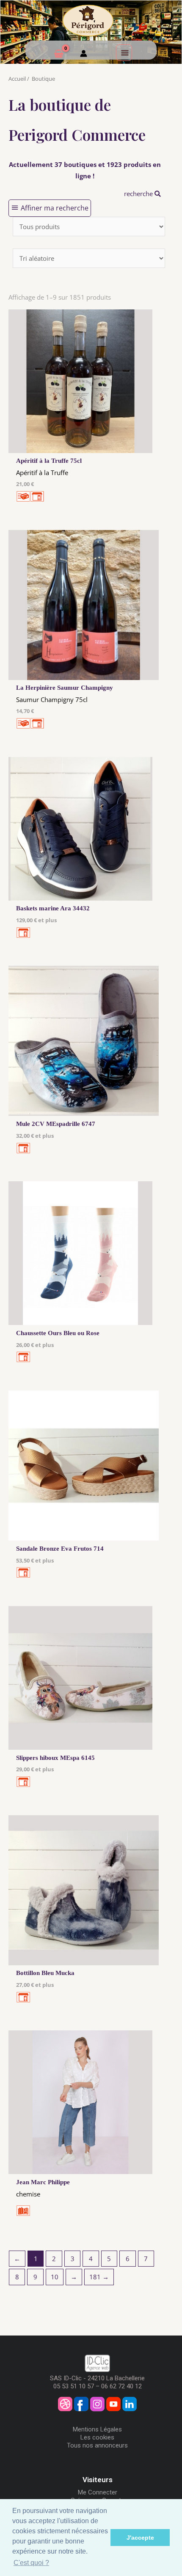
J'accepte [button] (140, 2538)
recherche (139, 194)
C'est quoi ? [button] (31, 2563)
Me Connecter (98, 2492)
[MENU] (124, 52)
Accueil (17, 79)
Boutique (43, 79)
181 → (99, 2277)
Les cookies (97, 2437)
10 (55, 2277)
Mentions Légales (97, 2429)
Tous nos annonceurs (97, 2445)
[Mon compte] (84, 55)
